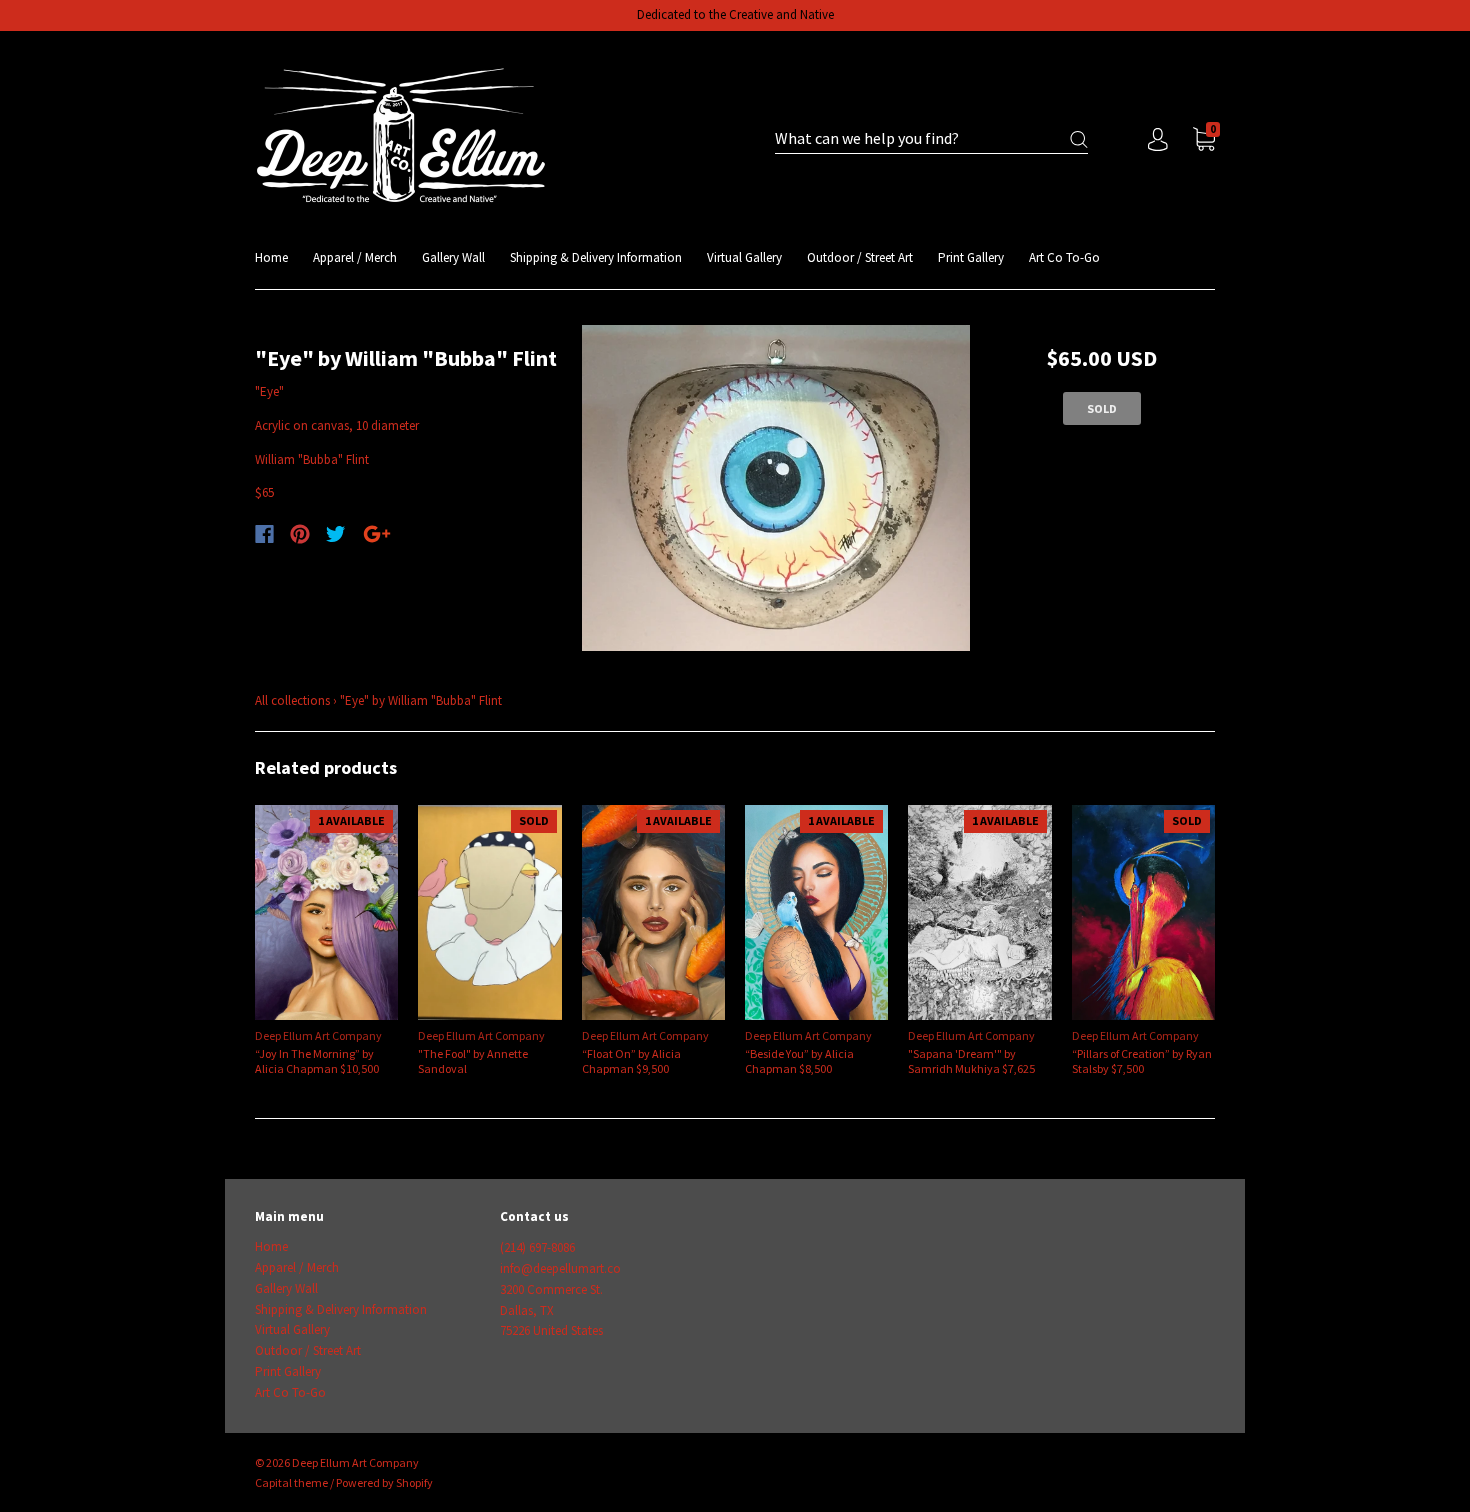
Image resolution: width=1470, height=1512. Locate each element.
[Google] (377, 534)
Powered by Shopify (384, 1482)
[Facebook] (264, 534)
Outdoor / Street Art (860, 257)
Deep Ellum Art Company (318, 1035)
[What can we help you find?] (931, 139)
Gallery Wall (453, 257)
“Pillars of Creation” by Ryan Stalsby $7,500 (1142, 1061)
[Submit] (1079, 139)
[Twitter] (336, 534)
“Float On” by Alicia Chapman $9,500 (631, 1061)
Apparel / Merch (355, 257)
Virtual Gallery (744, 257)
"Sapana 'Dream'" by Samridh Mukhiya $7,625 (971, 1061)
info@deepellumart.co (560, 1268)
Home (271, 257)
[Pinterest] (300, 534)
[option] (776, 488)
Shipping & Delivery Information (596, 257)
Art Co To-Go (1064, 257)
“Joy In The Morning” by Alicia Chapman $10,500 (317, 1061)
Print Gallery (971, 257)
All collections (292, 700)
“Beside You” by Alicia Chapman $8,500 (799, 1061)
